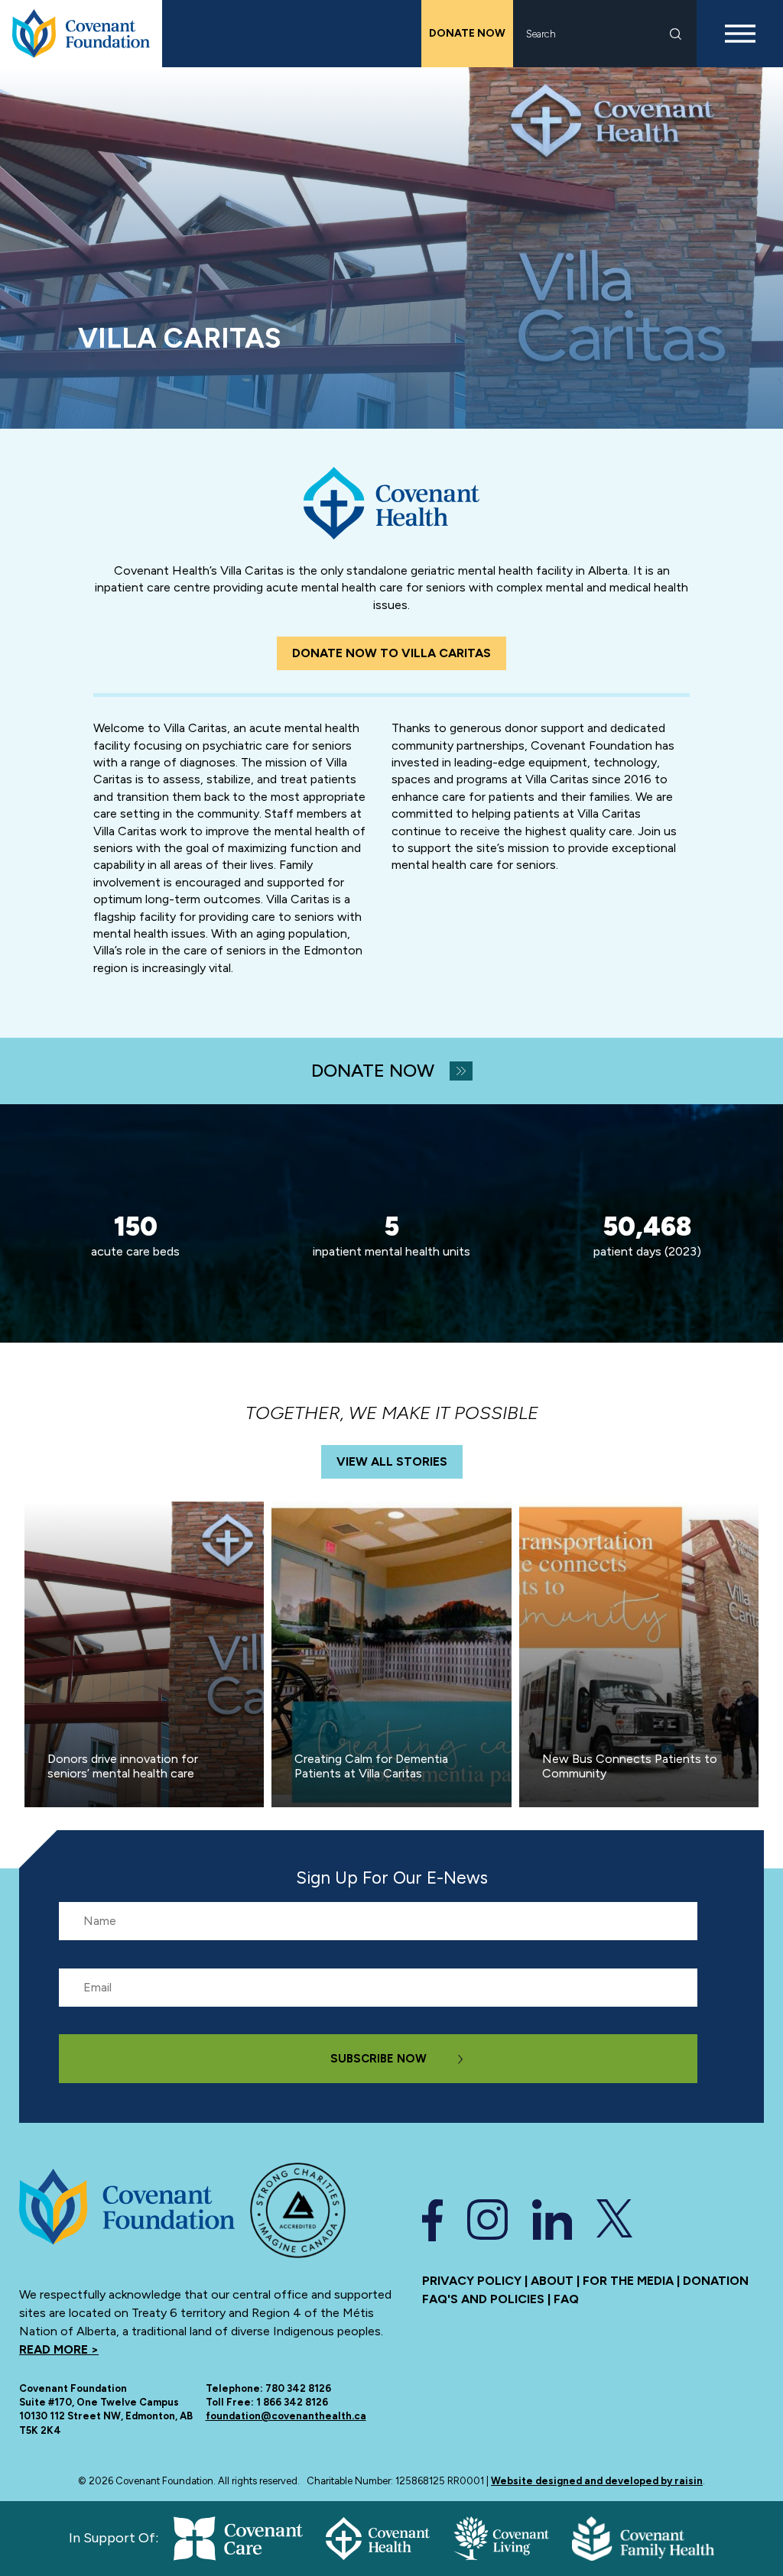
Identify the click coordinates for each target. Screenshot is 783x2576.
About (552, 2281)
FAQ (566, 2299)
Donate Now (467, 33)
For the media (628, 2281)
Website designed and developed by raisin (597, 2481)
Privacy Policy (472, 2281)
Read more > (59, 2349)
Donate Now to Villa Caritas (391, 653)
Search (676, 34)
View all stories (392, 1461)
